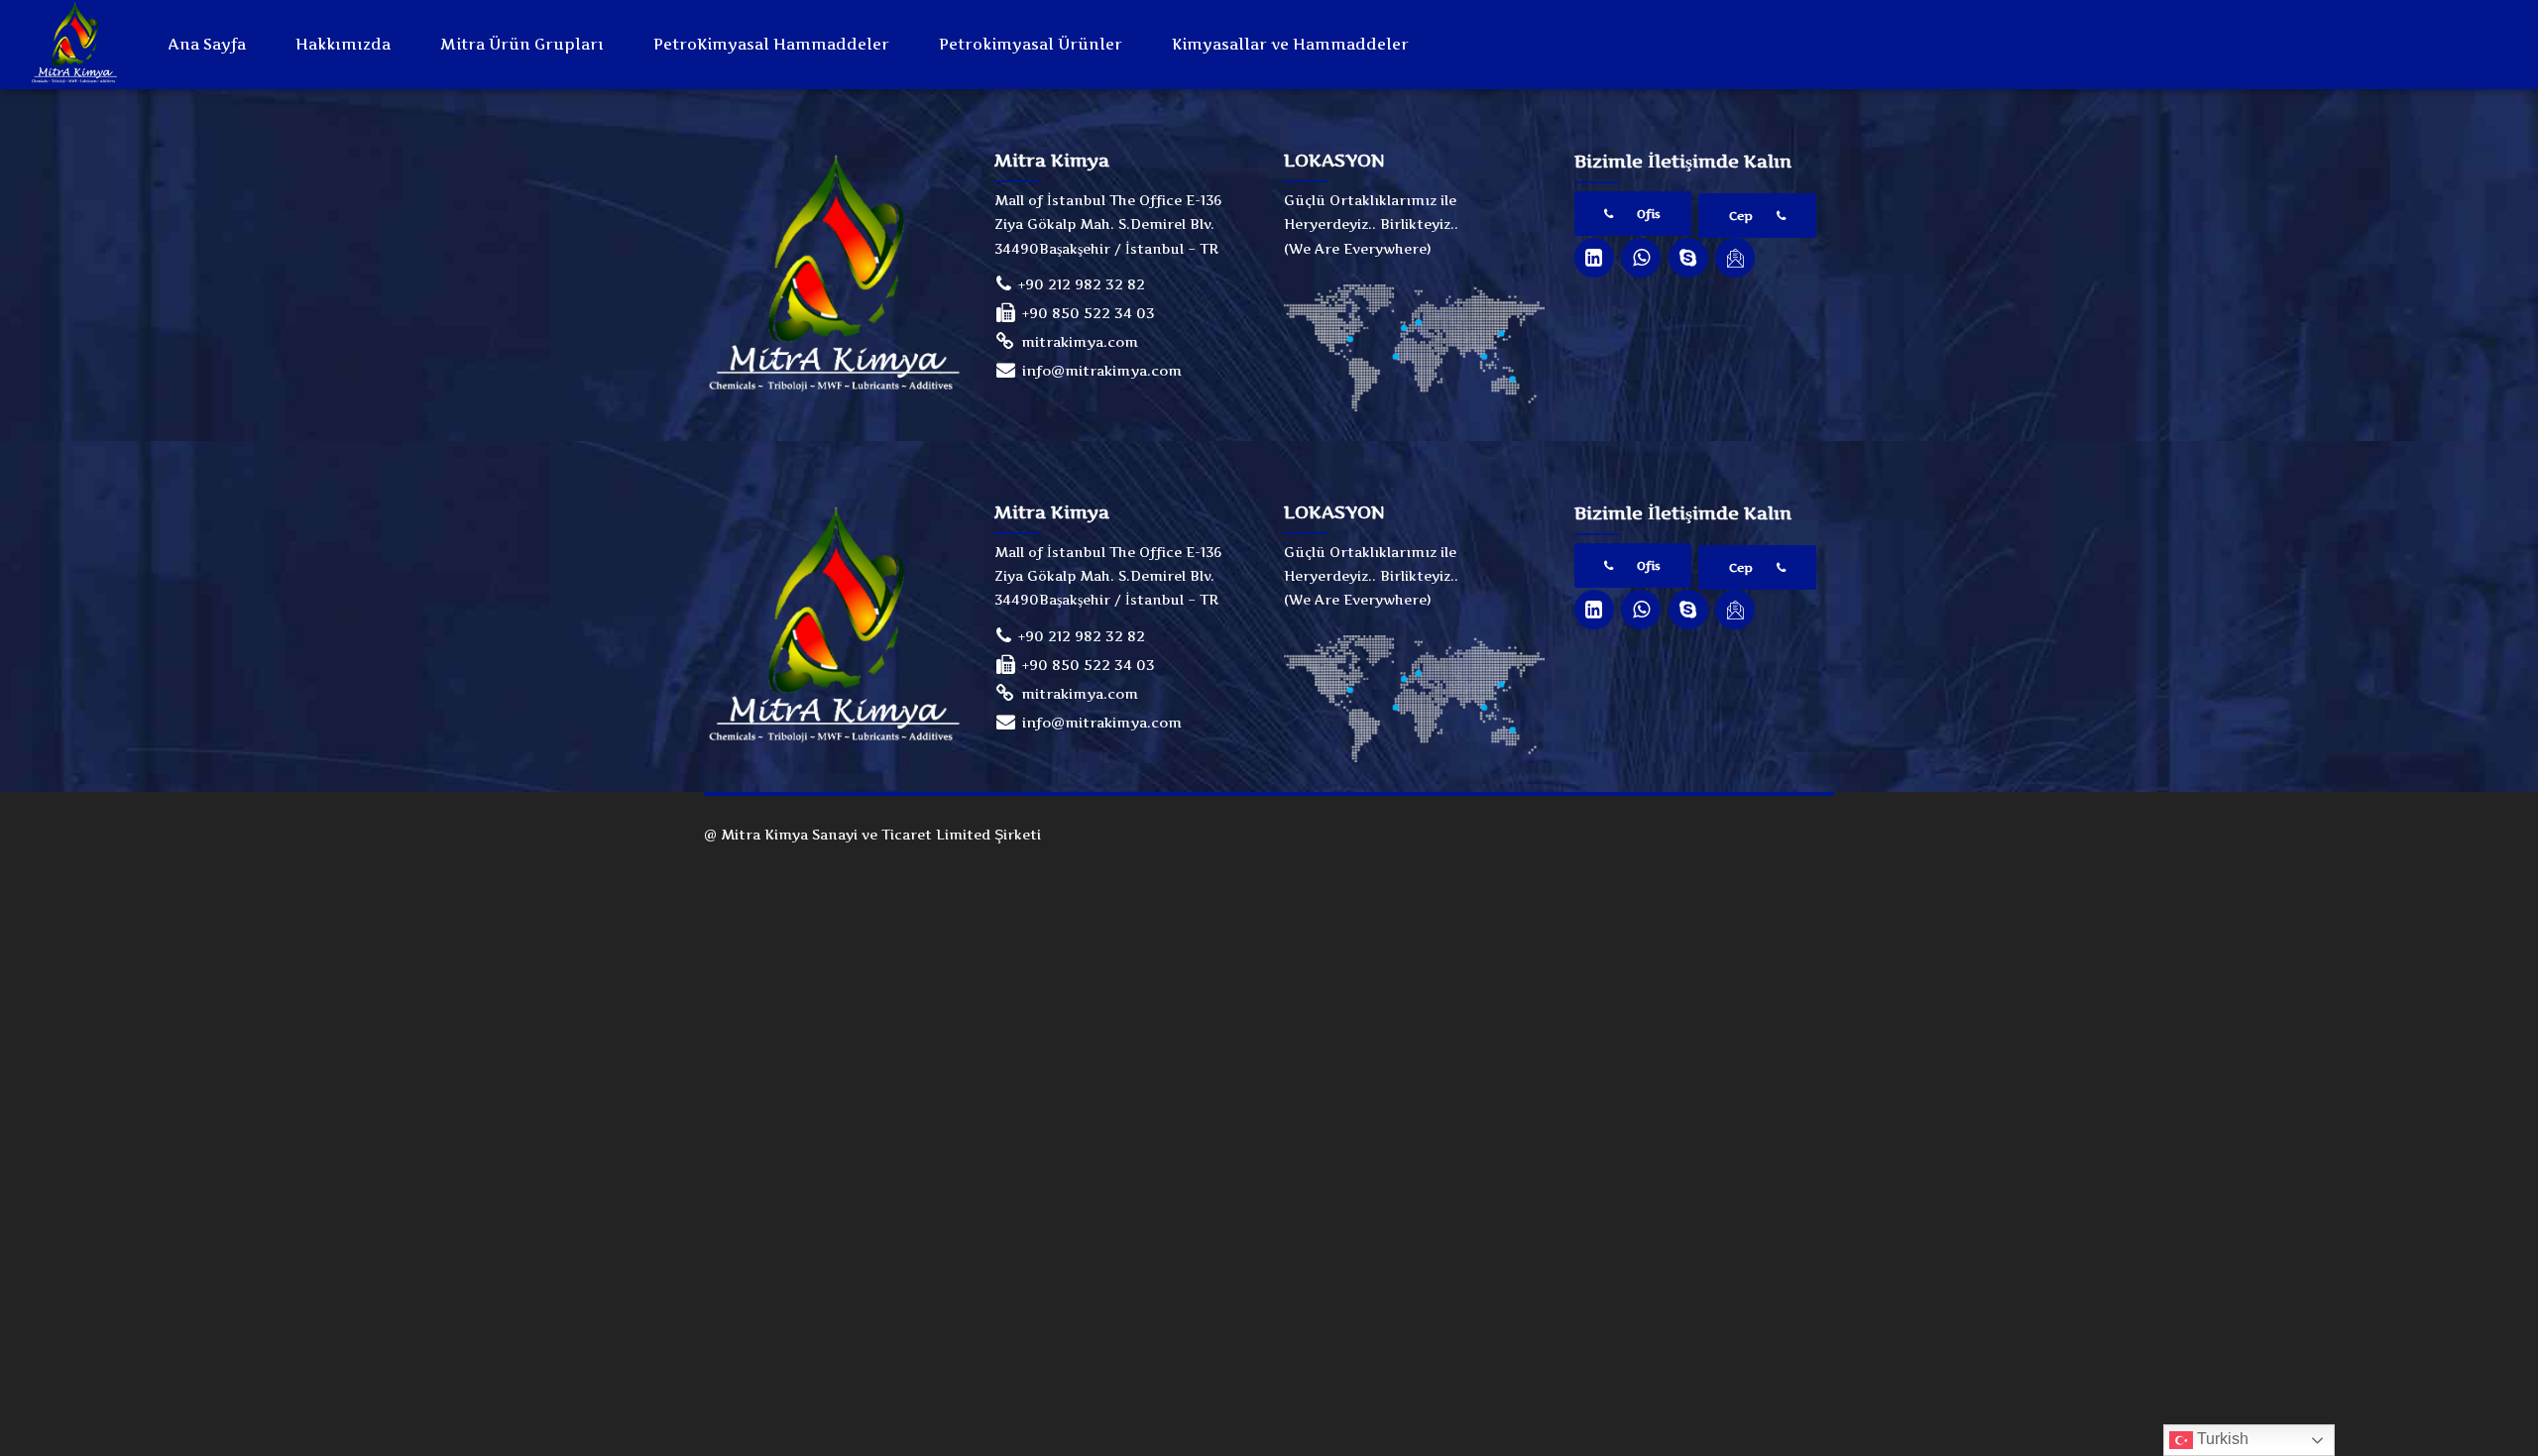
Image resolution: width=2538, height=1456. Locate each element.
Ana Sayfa (207, 44)
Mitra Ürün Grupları (522, 44)
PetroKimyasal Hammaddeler (771, 44)
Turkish (2221, 1439)
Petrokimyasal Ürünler (1031, 44)
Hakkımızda (343, 44)
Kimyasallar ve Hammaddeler (1290, 44)
